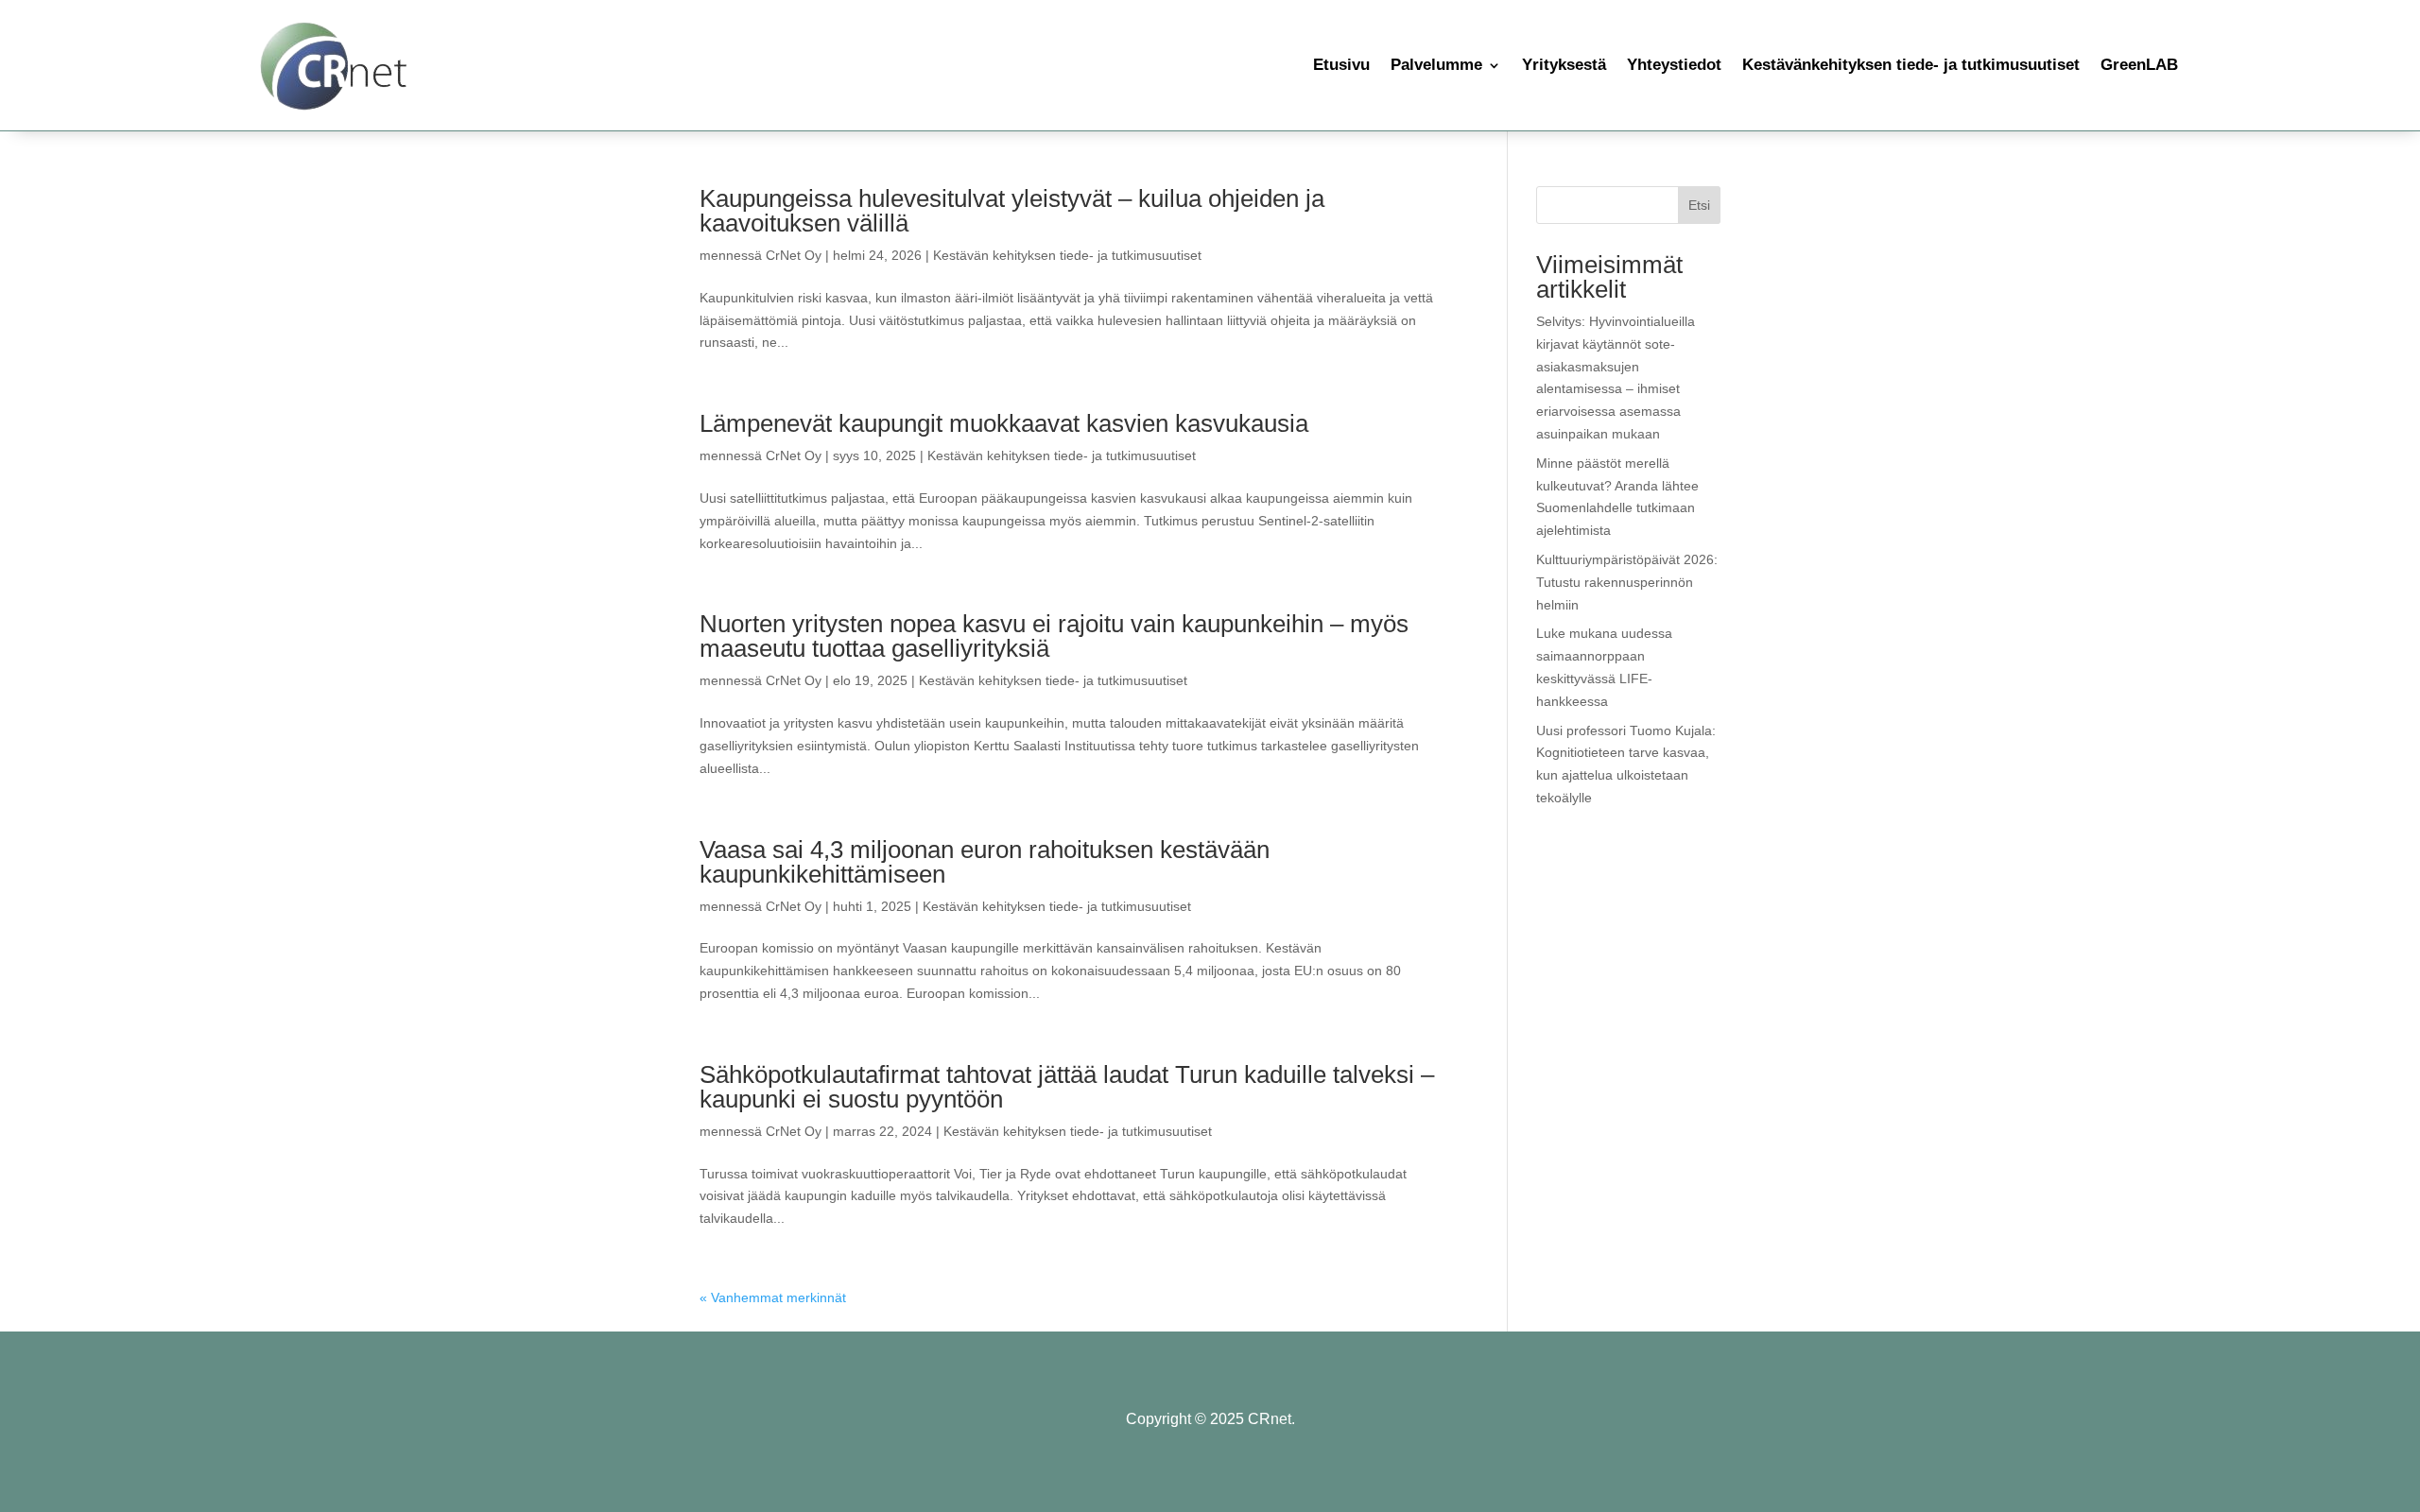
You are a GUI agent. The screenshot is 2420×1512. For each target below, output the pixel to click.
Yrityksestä (1564, 65)
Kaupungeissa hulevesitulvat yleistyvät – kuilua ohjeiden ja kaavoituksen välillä (1012, 211)
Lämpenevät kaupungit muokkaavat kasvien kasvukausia (1004, 423)
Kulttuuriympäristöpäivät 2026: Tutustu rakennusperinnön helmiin (1627, 582)
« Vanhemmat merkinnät (773, 1297)
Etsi (1699, 205)
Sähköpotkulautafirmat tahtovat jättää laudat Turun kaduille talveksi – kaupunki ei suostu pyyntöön (1067, 1087)
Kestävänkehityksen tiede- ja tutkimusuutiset (1911, 65)
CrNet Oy (794, 255)
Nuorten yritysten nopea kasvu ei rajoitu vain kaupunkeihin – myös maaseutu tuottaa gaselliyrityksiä (1054, 636)
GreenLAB (2139, 65)
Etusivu (1341, 65)
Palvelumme (1436, 65)
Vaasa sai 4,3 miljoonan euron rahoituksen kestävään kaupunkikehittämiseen (985, 862)
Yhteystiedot (1674, 65)
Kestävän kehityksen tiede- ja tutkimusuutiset (1067, 255)
